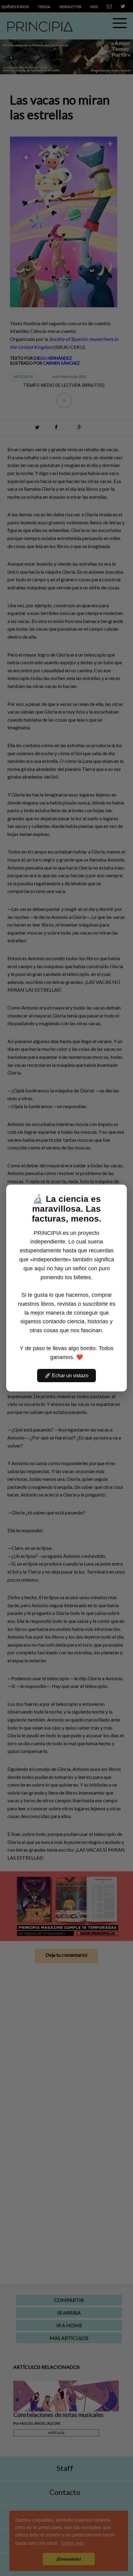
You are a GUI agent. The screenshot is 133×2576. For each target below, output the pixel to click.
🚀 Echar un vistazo (66, 1376)
